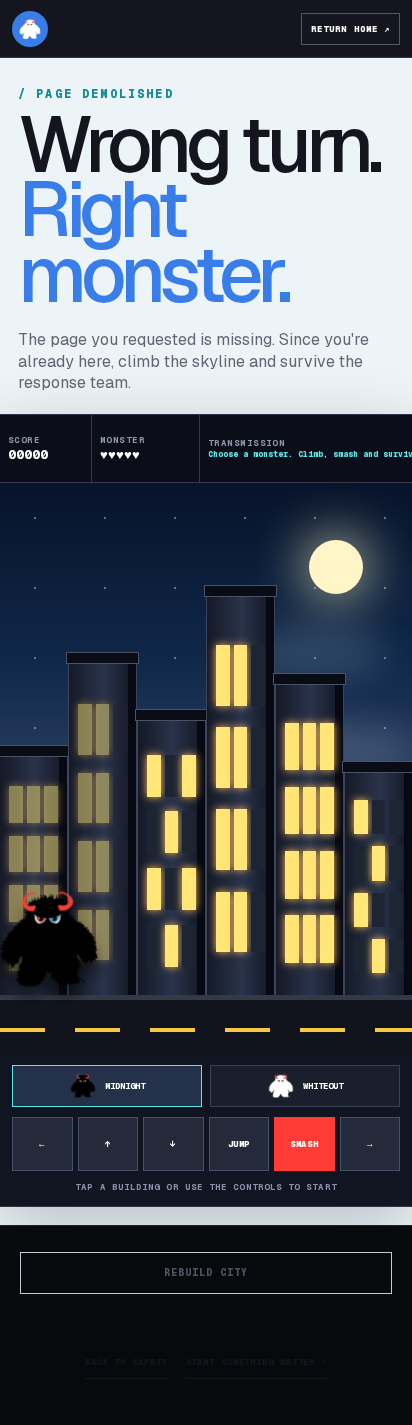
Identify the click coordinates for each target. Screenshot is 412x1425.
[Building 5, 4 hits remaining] (309, 843)
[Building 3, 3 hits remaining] (171, 861)
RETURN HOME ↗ (350, 29)
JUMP (239, 1144)
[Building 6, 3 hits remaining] (378, 887)
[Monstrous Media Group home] (30, 29)
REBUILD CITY (206, 1272)
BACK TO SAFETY (126, 1362)
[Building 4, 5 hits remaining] (240, 799)
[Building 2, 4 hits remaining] (102, 832)
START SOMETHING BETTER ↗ (257, 1362)
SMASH (304, 1144)
